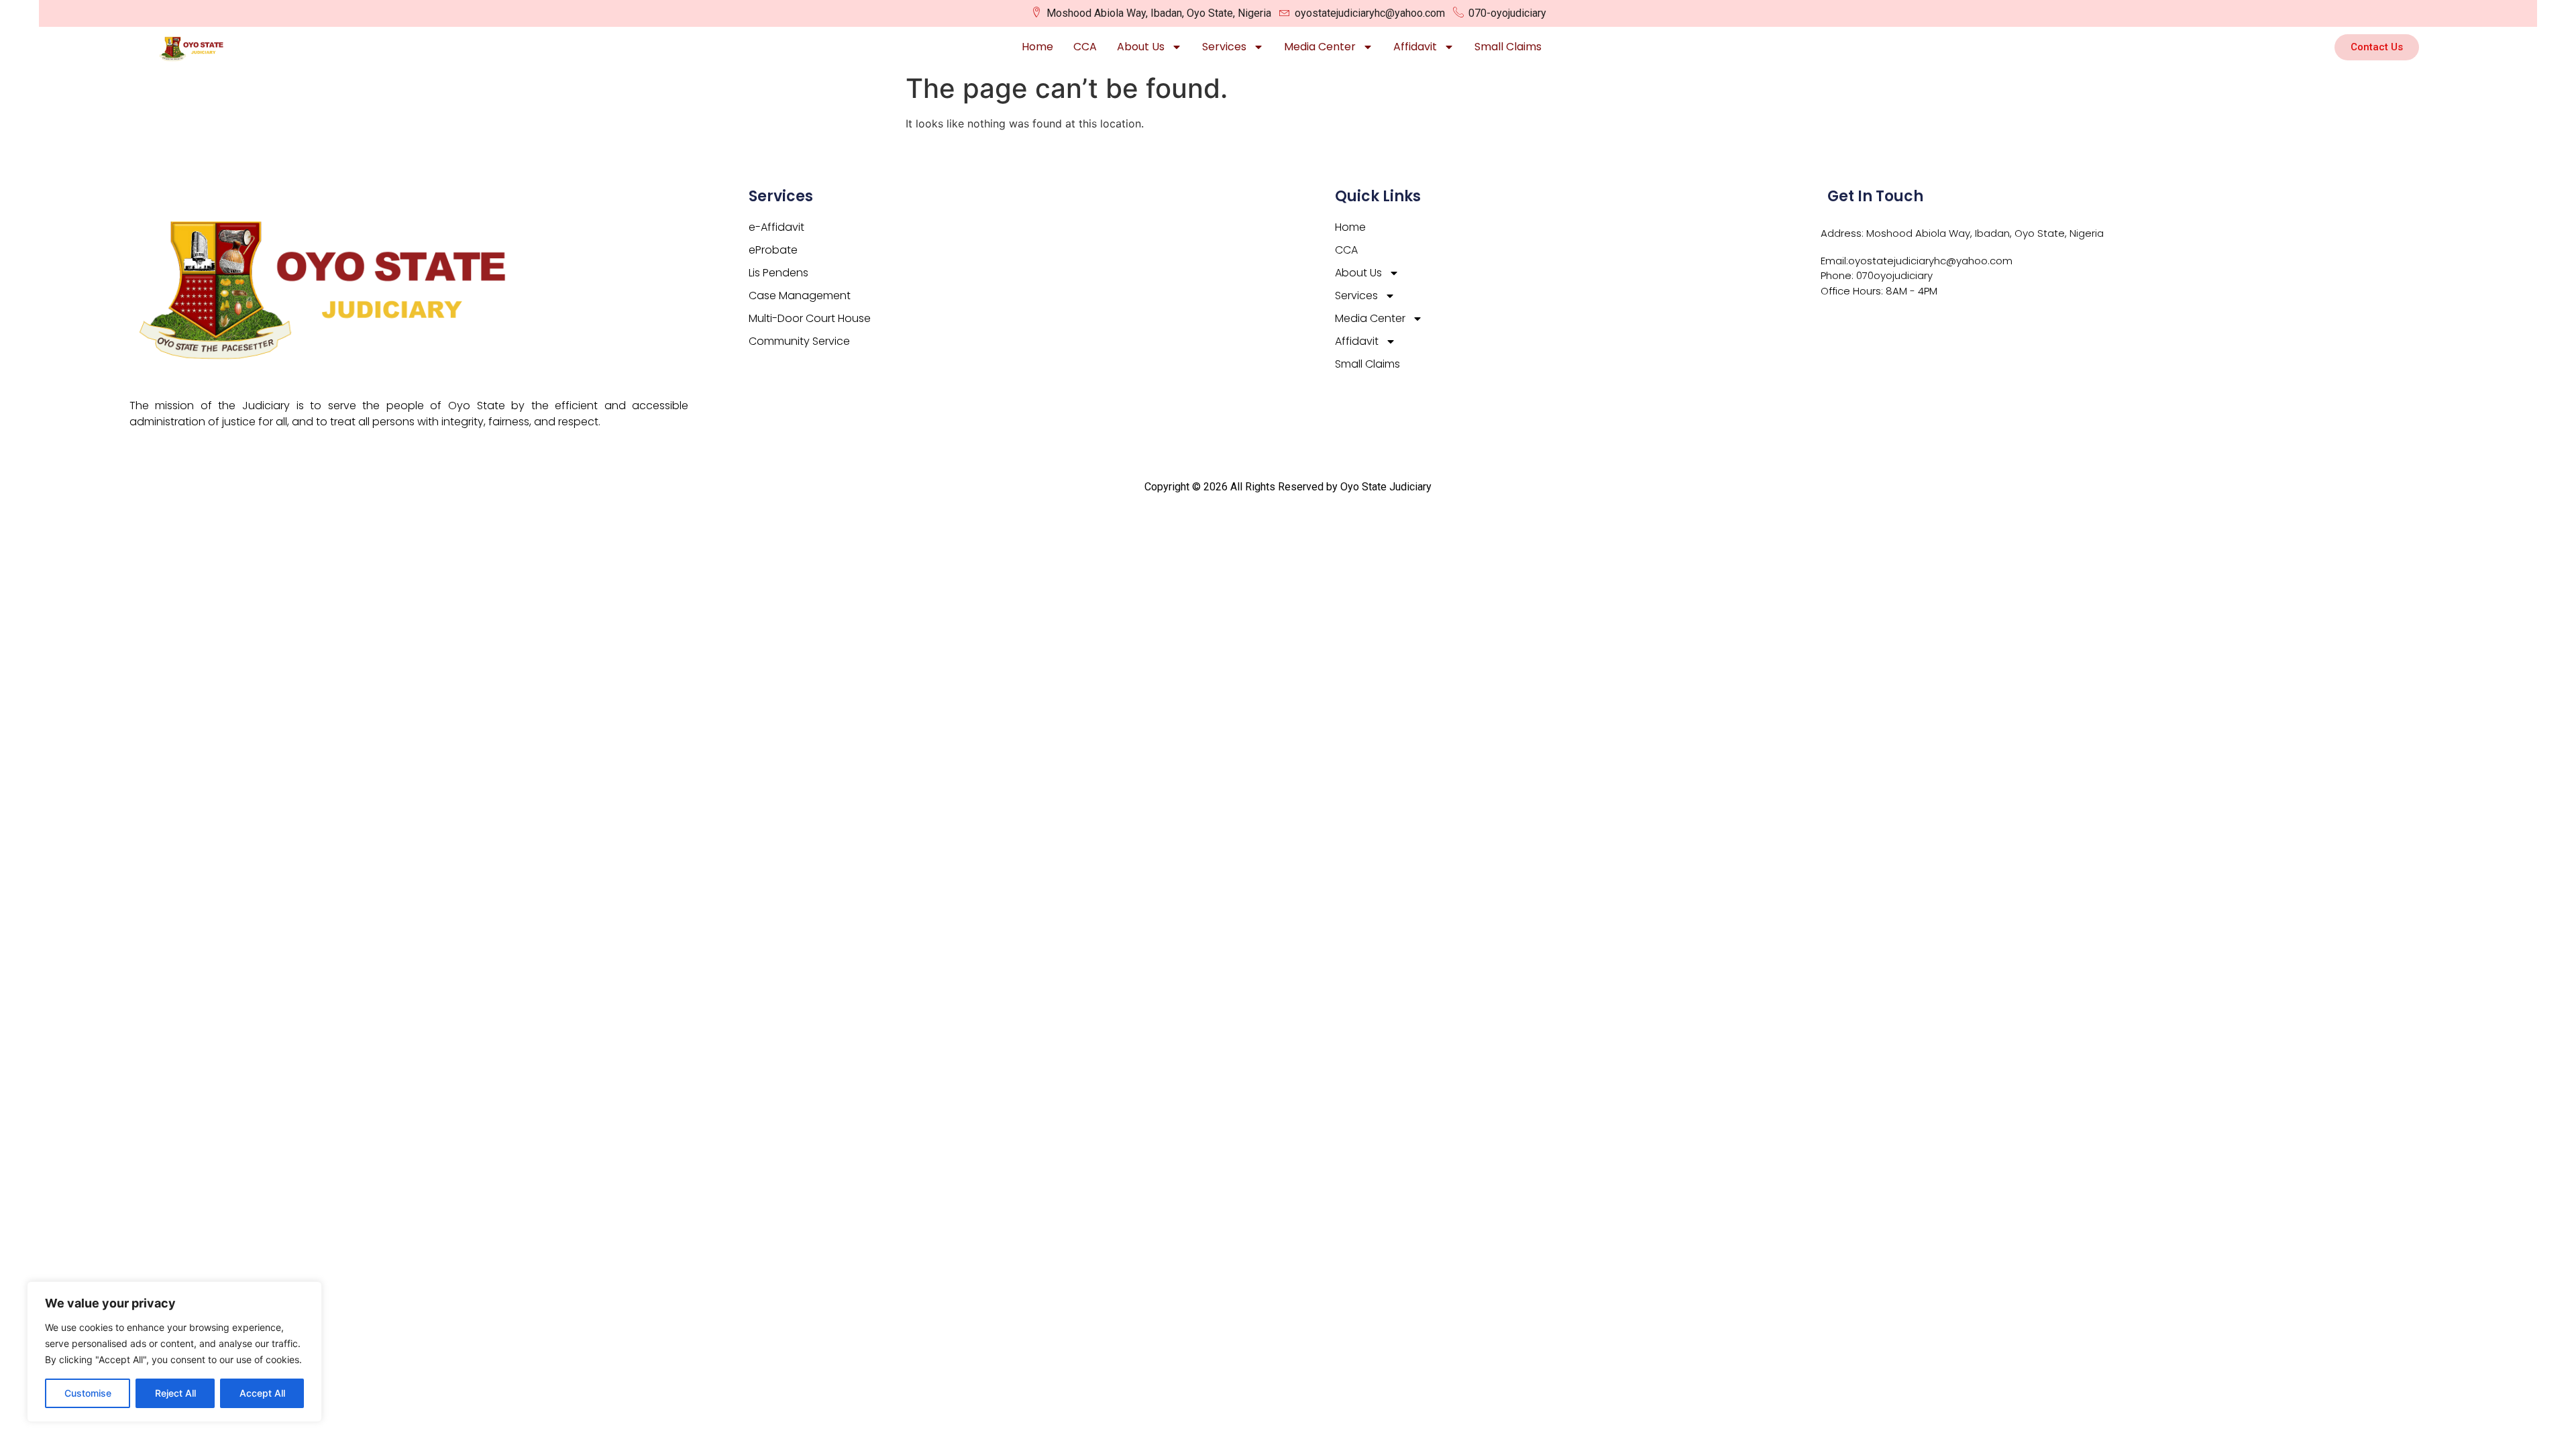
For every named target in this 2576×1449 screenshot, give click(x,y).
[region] (174, 1352)
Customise (88, 1393)
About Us (1141, 47)
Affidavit (1415, 47)
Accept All (262, 1393)
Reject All (175, 1393)
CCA (1085, 47)
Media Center (1320, 47)
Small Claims (1508, 47)
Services (1224, 47)
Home (1037, 47)
